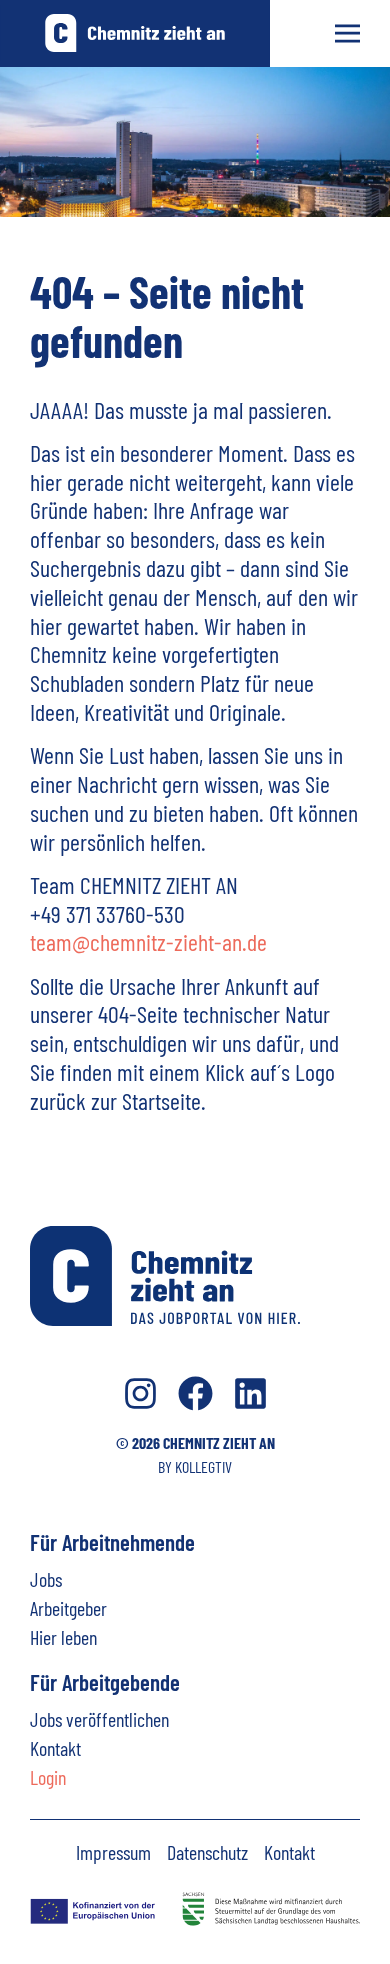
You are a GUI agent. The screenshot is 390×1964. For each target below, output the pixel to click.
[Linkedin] (250, 1393)
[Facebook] (195, 1393)
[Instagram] (140, 1393)
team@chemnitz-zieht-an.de (148, 941)
